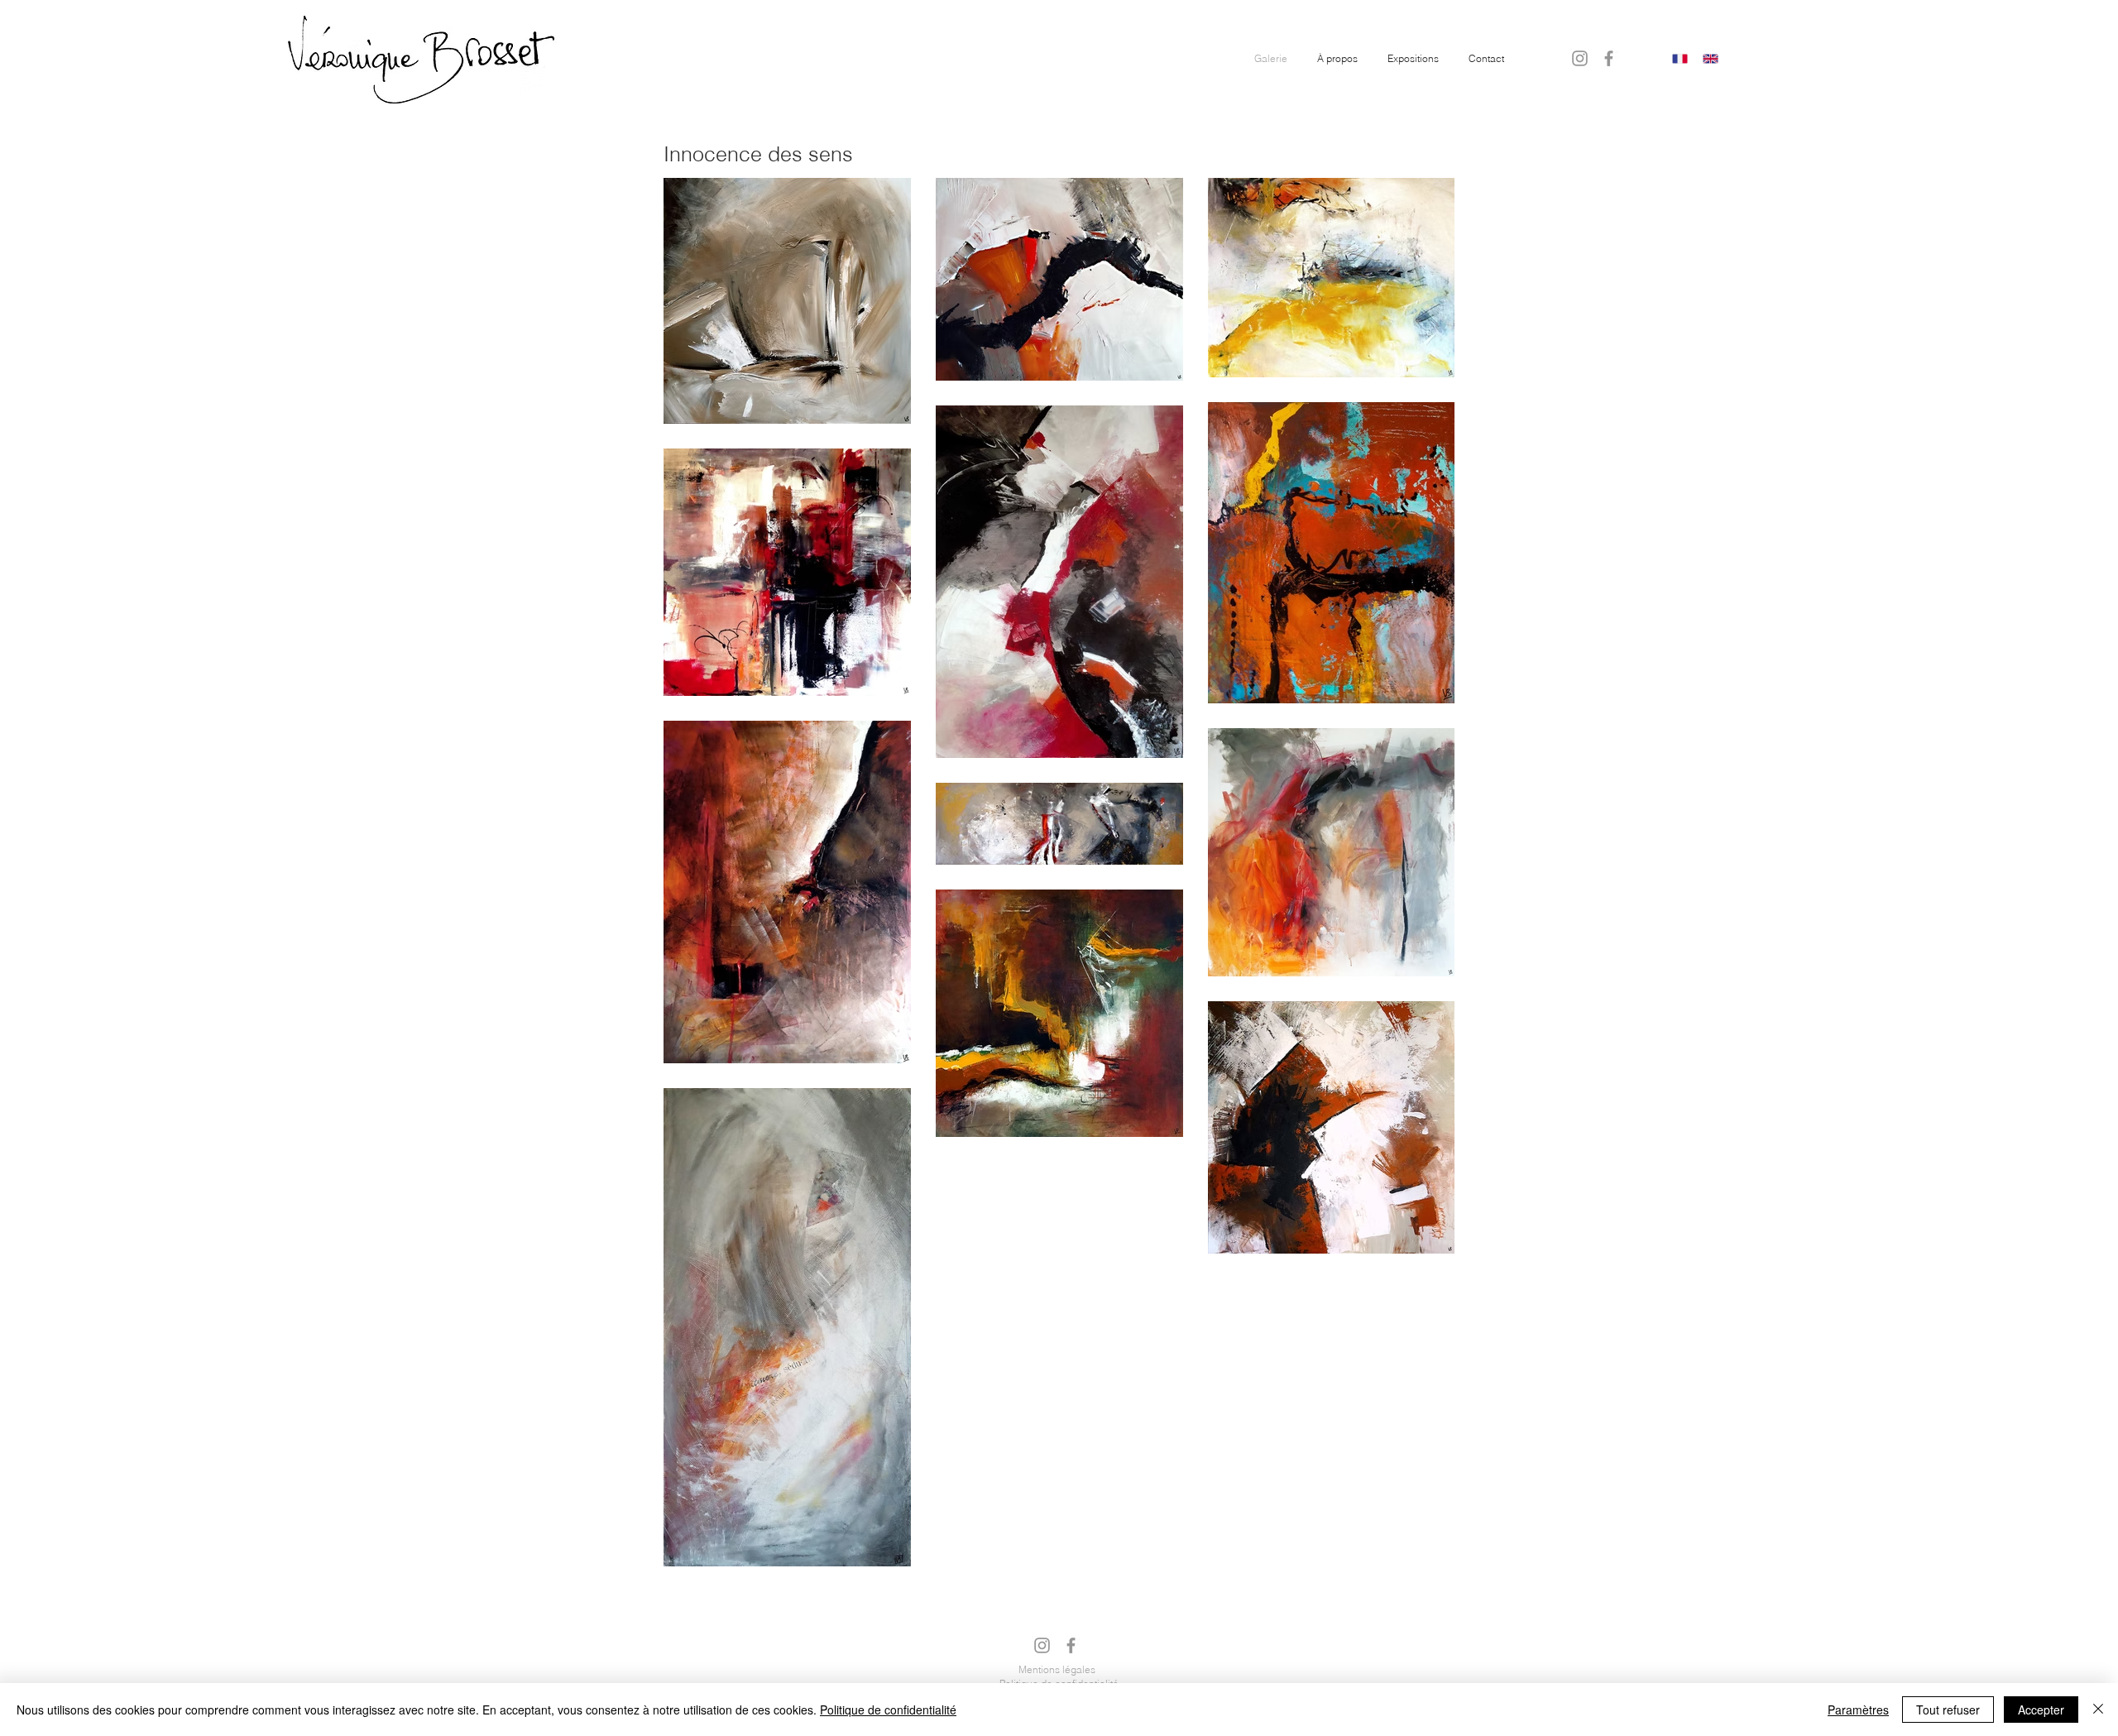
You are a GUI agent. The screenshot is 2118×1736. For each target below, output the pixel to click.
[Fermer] (2098, 1710)
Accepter (2041, 1710)
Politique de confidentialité (888, 1710)
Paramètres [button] (1858, 1710)
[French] (1680, 59)
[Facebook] (1609, 58)
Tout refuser (1948, 1710)
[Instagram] (1580, 58)
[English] (1711, 59)
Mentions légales (1057, 1669)
